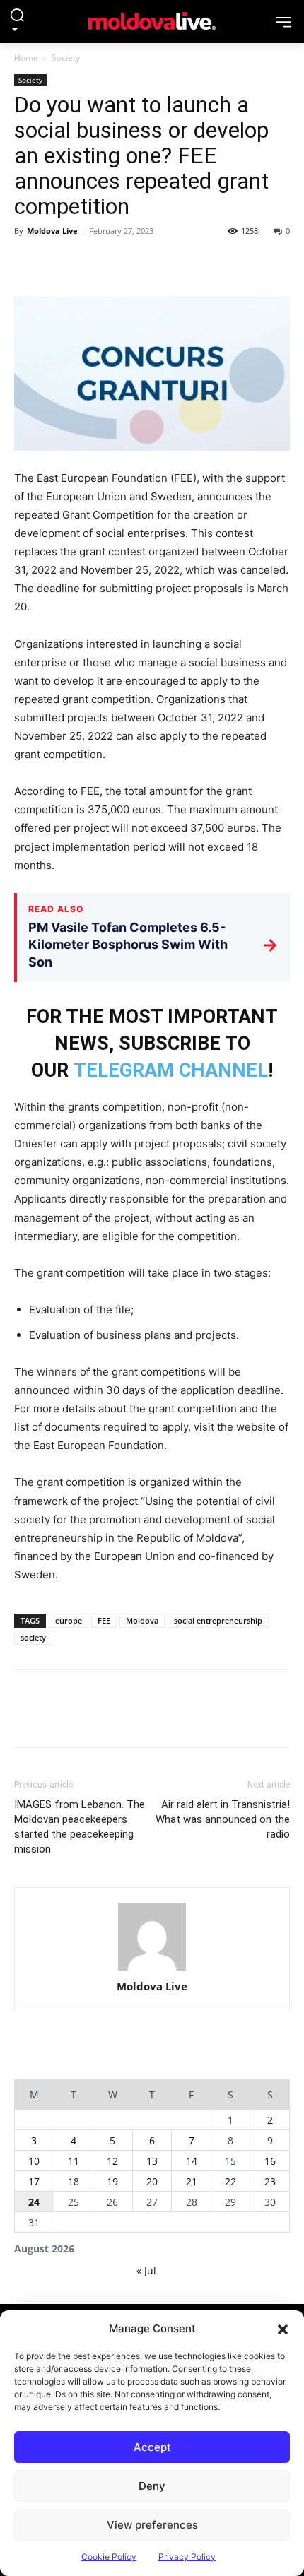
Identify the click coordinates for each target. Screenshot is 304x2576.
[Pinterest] (93, 263)
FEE (104, 1620)
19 (112, 2181)
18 (74, 2181)
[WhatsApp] (126, 263)
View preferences (152, 2525)
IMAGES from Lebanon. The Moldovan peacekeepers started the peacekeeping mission (80, 1827)
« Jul (146, 2270)
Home (26, 58)
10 (34, 2161)
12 (112, 2161)
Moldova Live (52, 231)
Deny (152, 2486)
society (33, 1637)
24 (34, 2202)
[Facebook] (28, 263)
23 (270, 2181)
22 (230, 2181)
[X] (61, 263)
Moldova (142, 1620)
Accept (152, 2447)
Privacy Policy (187, 2557)
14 (192, 2161)
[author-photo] (152, 1937)
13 (152, 2161)
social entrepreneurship (218, 1620)
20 (152, 2181)
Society (66, 58)
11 (74, 2161)
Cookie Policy (109, 2557)
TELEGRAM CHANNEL (171, 1070)
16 (270, 2161)
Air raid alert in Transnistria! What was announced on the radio (223, 1819)
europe (69, 1620)
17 (34, 2181)
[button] (283, 2329)
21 (192, 2181)
